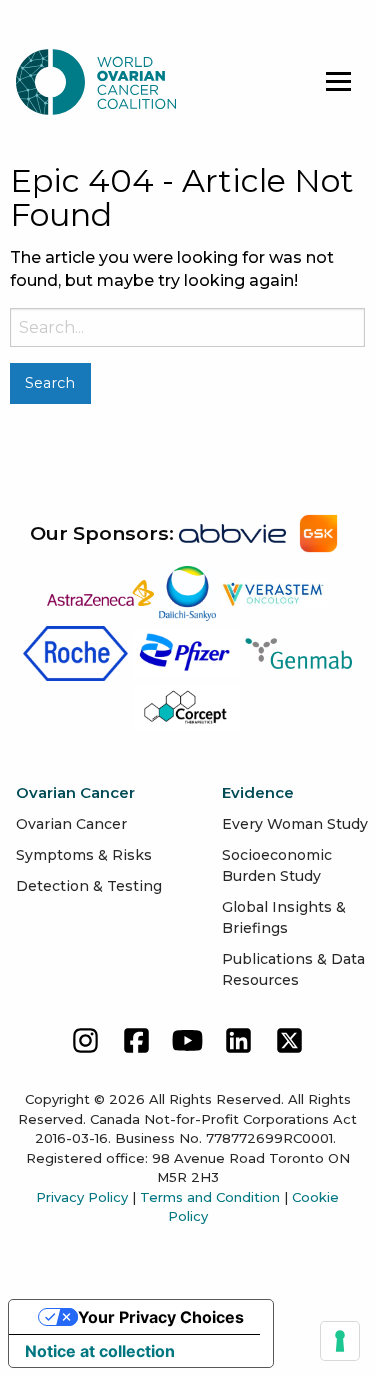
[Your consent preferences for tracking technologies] (340, 1341)
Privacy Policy (82, 1197)
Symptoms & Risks (84, 855)
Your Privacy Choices (161, 1317)
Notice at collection (100, 1351)
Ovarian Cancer (71, 824)
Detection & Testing (89, 886)
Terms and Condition (210, 1197)
